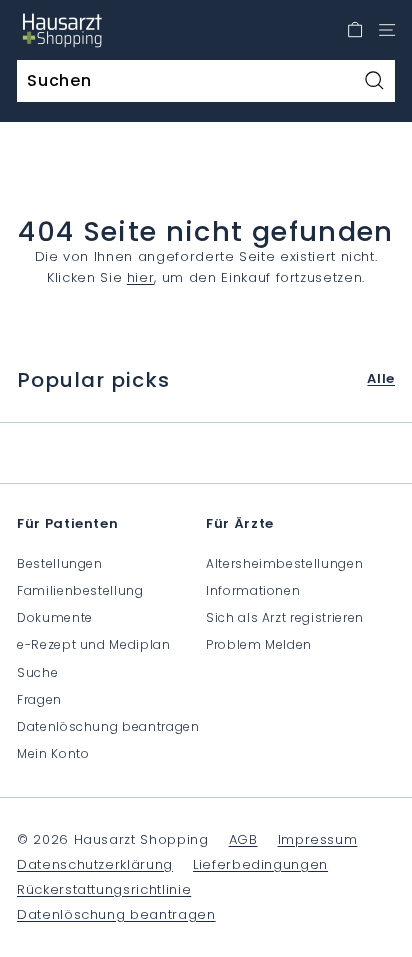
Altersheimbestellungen (284, 563)
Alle (381, 378)
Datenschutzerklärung (95, 864)
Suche (37, 672)
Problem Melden (259, 644)
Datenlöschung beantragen (108, 726)
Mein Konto (53, 753)
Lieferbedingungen (260, 864)
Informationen (253, 590)
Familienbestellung (80, 590)
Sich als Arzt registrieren (285, 617)
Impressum (318, 839)
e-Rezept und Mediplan (94, 644)
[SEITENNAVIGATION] (387, 30)
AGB (243, 839)
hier (141, 277)
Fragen (39, 699)
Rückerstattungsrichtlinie (104, 889)
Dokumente (55, 617)
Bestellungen (60, 563)
